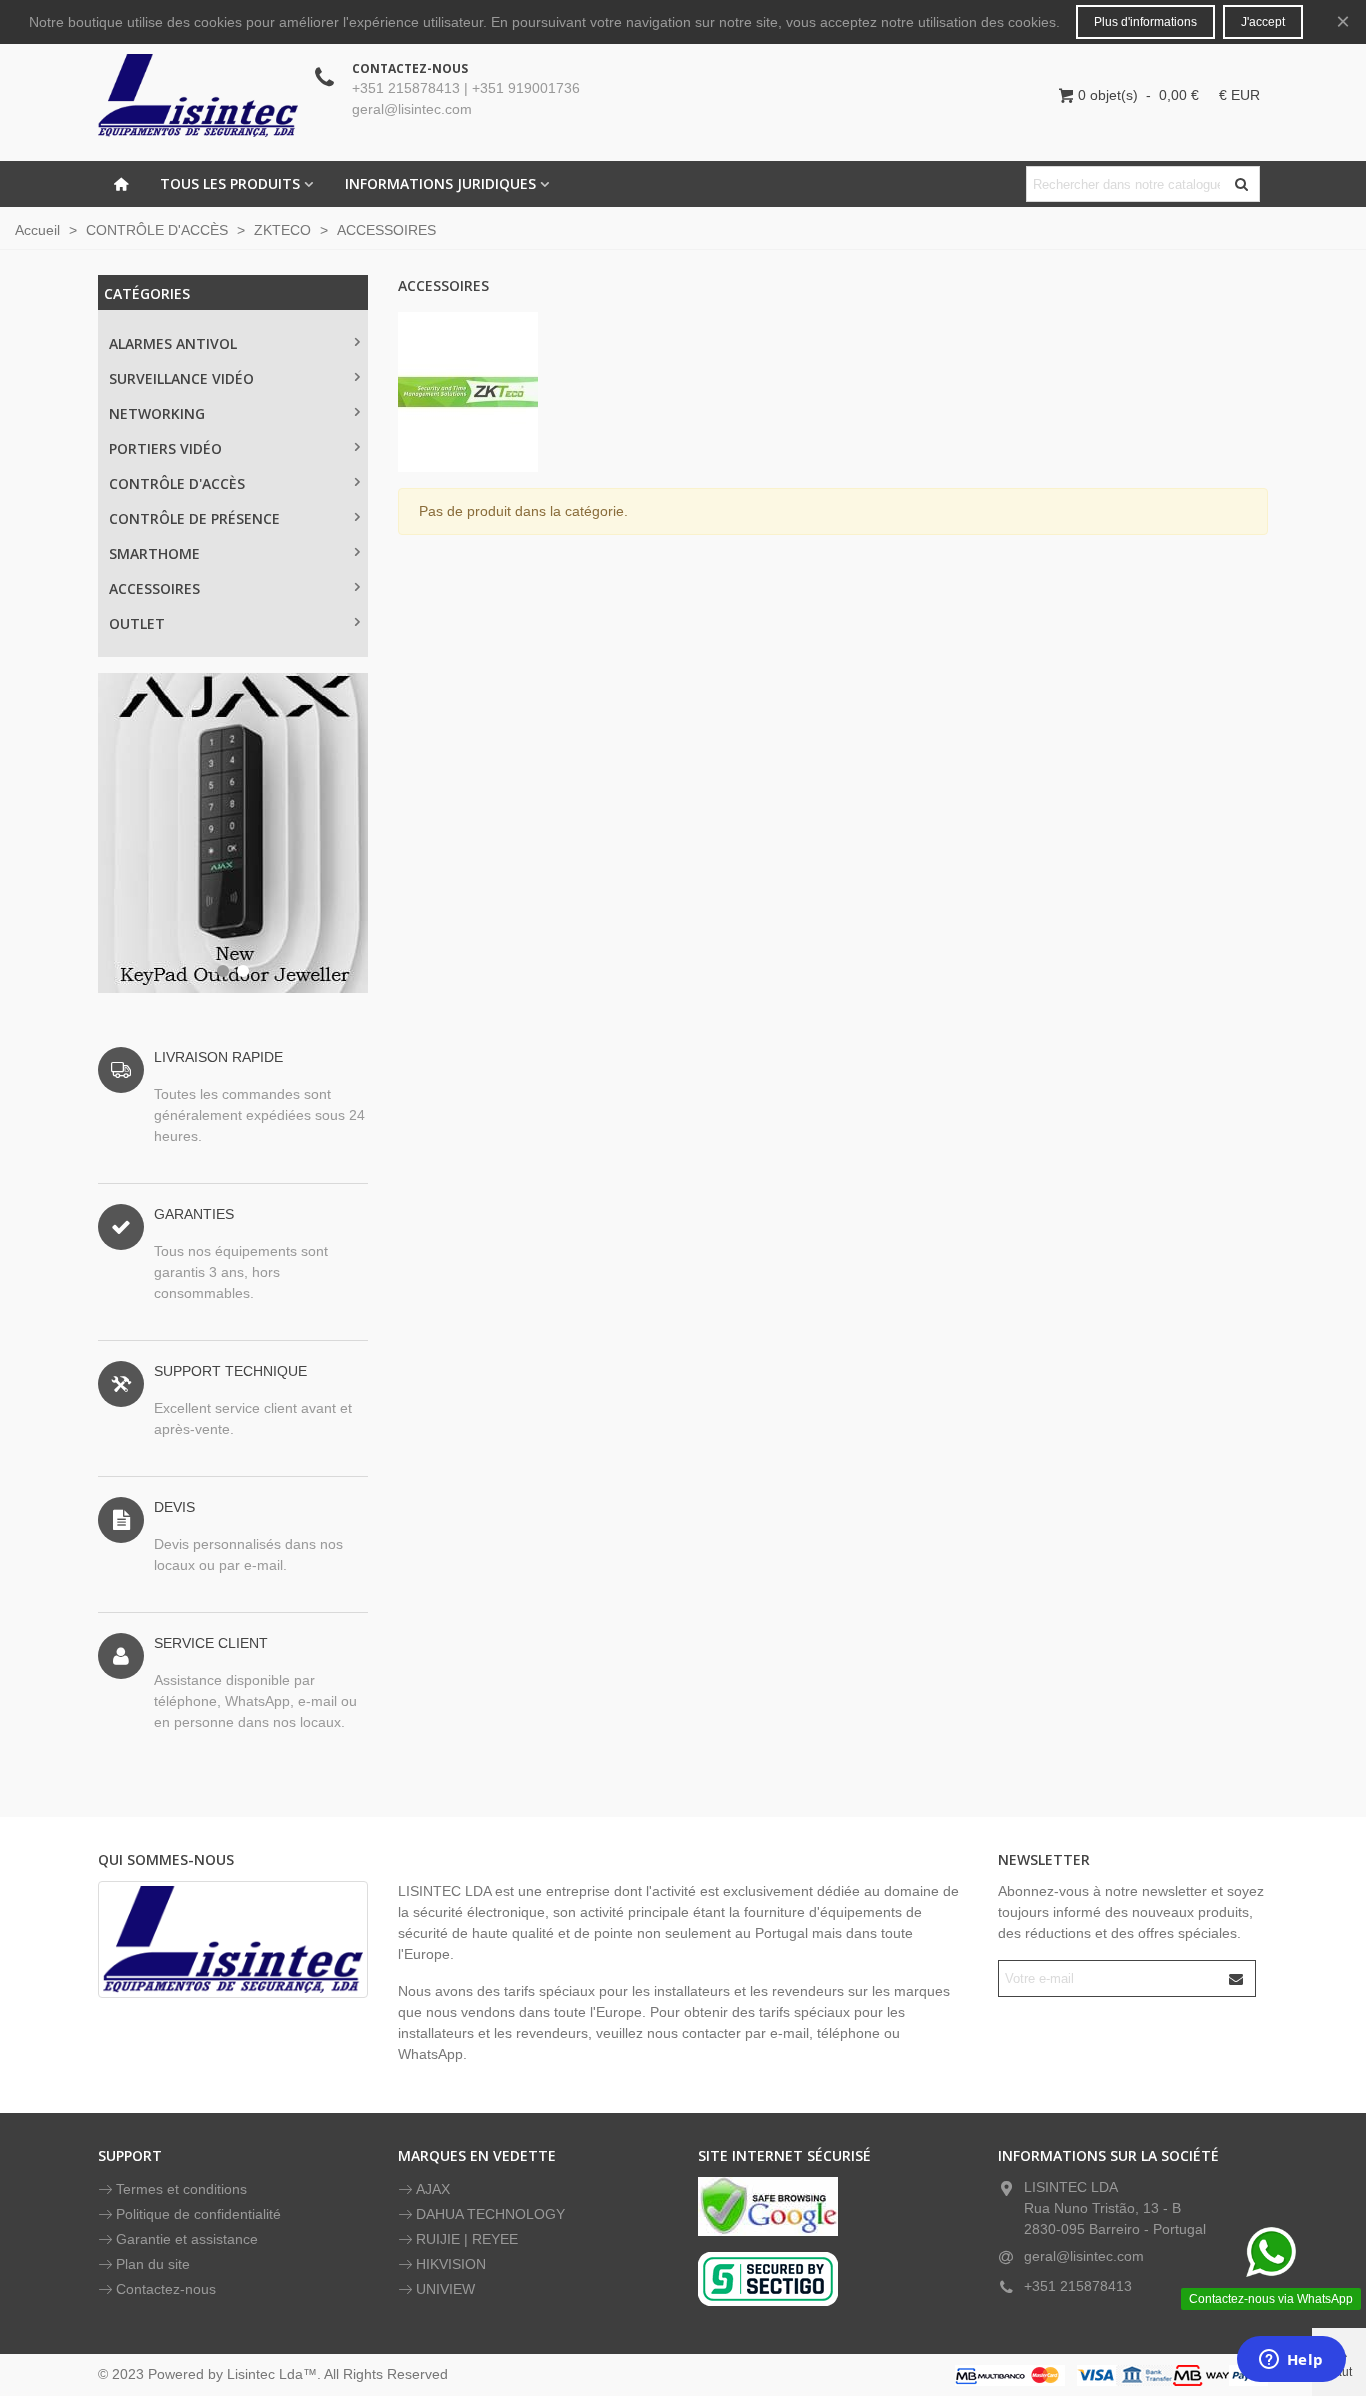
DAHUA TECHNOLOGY (490, 2214)
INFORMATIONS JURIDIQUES (440, 183)
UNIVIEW (445, 2289)
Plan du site (153, 2264)
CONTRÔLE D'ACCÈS (177, 483)
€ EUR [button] (1239, 95)
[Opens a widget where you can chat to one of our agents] (1291, 2361)
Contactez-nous (166, 2289)
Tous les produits (230, 183)
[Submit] (1237, 1978)
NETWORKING (157, 413)
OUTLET (137, 623)
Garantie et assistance (187, 2239)
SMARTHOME (154, 553)
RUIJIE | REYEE (467, 2239)
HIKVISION (451, 2264)
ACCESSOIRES (154, 588)
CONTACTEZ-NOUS (410, 68)
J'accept (1263, 22)
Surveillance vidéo (181, 378)
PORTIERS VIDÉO (165, 448)
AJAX (433, 2189)
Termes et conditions (181, 2189)
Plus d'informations (1145, 22)
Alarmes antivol (173, 343)
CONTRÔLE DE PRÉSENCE (194, 518)
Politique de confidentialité (198, 2214)
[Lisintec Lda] (198, 95)
